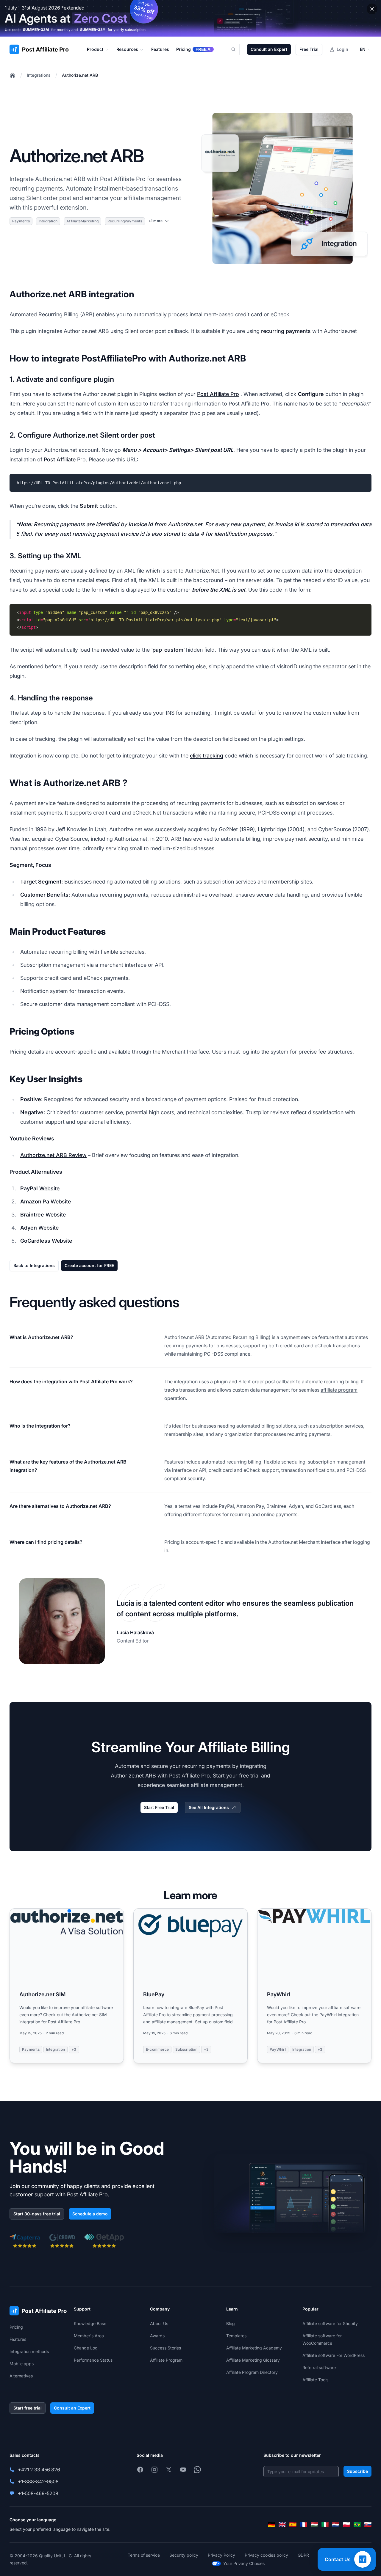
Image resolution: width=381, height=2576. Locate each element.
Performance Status (93, 2360)
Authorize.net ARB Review (53, 1155)
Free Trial (309, 49)
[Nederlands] (336, 2525)
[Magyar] (314, 2525)
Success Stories (165, 2348)
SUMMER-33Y (93, 30)
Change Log (86, 2348)
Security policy (184, 2555)
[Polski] (346, 2525)
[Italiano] (325, 2525)
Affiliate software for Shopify (330, 2323)
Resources (127, 49)
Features (18, 2339)
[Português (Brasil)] (357, 2525)
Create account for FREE (89, 1265)
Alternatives (21, 2376)
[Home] (13, 75)
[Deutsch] (271, 2525)
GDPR (303, 2555)
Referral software (319, 2367)
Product (95, 49)
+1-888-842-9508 (38, 2481)
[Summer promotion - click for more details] (190, 18)
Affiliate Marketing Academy (254, 2348)
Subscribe (357, 2471)
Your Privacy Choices (244, 2563)
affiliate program (339, 1390)
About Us (159, 2323)
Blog (231, 2323)
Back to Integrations (34, 1265)
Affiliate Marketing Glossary (253, 2360)
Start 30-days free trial (37, 2214)
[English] (282, 2525)
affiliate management (217, 1785)
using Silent (26, 198)
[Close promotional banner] (372, 9)
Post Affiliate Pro (123, 179)
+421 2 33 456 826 (39, 2470)
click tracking (207, 756)
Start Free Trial (159, 1807)
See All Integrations (209, 1807)
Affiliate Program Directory (252, 2372)
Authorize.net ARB (80, 75)
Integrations (39, 75)
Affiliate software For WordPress (334, 2355)
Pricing (16, 2327)
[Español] (293, 2525)
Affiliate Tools (315, 2380)
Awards (157, 2336)
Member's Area (89, 2336)
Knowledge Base (90, 2323)
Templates (236, 2336)
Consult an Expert (269, 49)
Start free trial (28, 2408)
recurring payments (286, 331)
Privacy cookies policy (266, 2555)
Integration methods (29, 2351)
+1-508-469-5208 (38, 2493)
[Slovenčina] (368, 2525)
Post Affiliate (60, 459)
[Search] (237, 49)
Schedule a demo (90, 2214)
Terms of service (144, 2555)
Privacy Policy (221, 2555)
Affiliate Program (166, 2360)
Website (49, 1188)
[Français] (304, 2525)
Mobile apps (22, 2364)
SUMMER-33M (36, 30)
